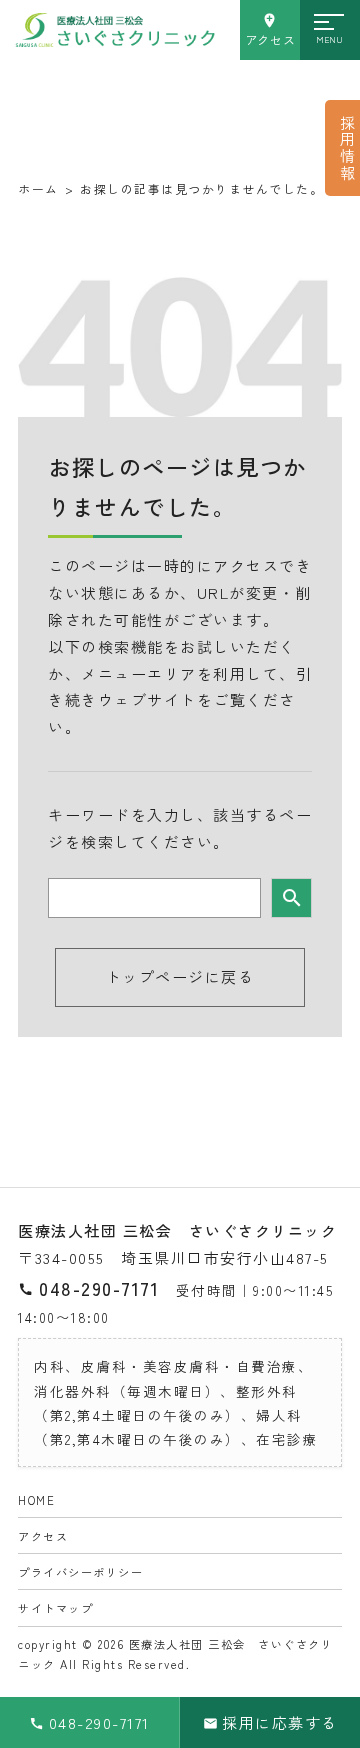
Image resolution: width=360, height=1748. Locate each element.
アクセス (270, 40)
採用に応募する (280, 1722)
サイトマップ (55, 1608)
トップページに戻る (180, 976)
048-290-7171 (99, 1288)
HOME (36, 1500)
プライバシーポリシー (80, 1572)
